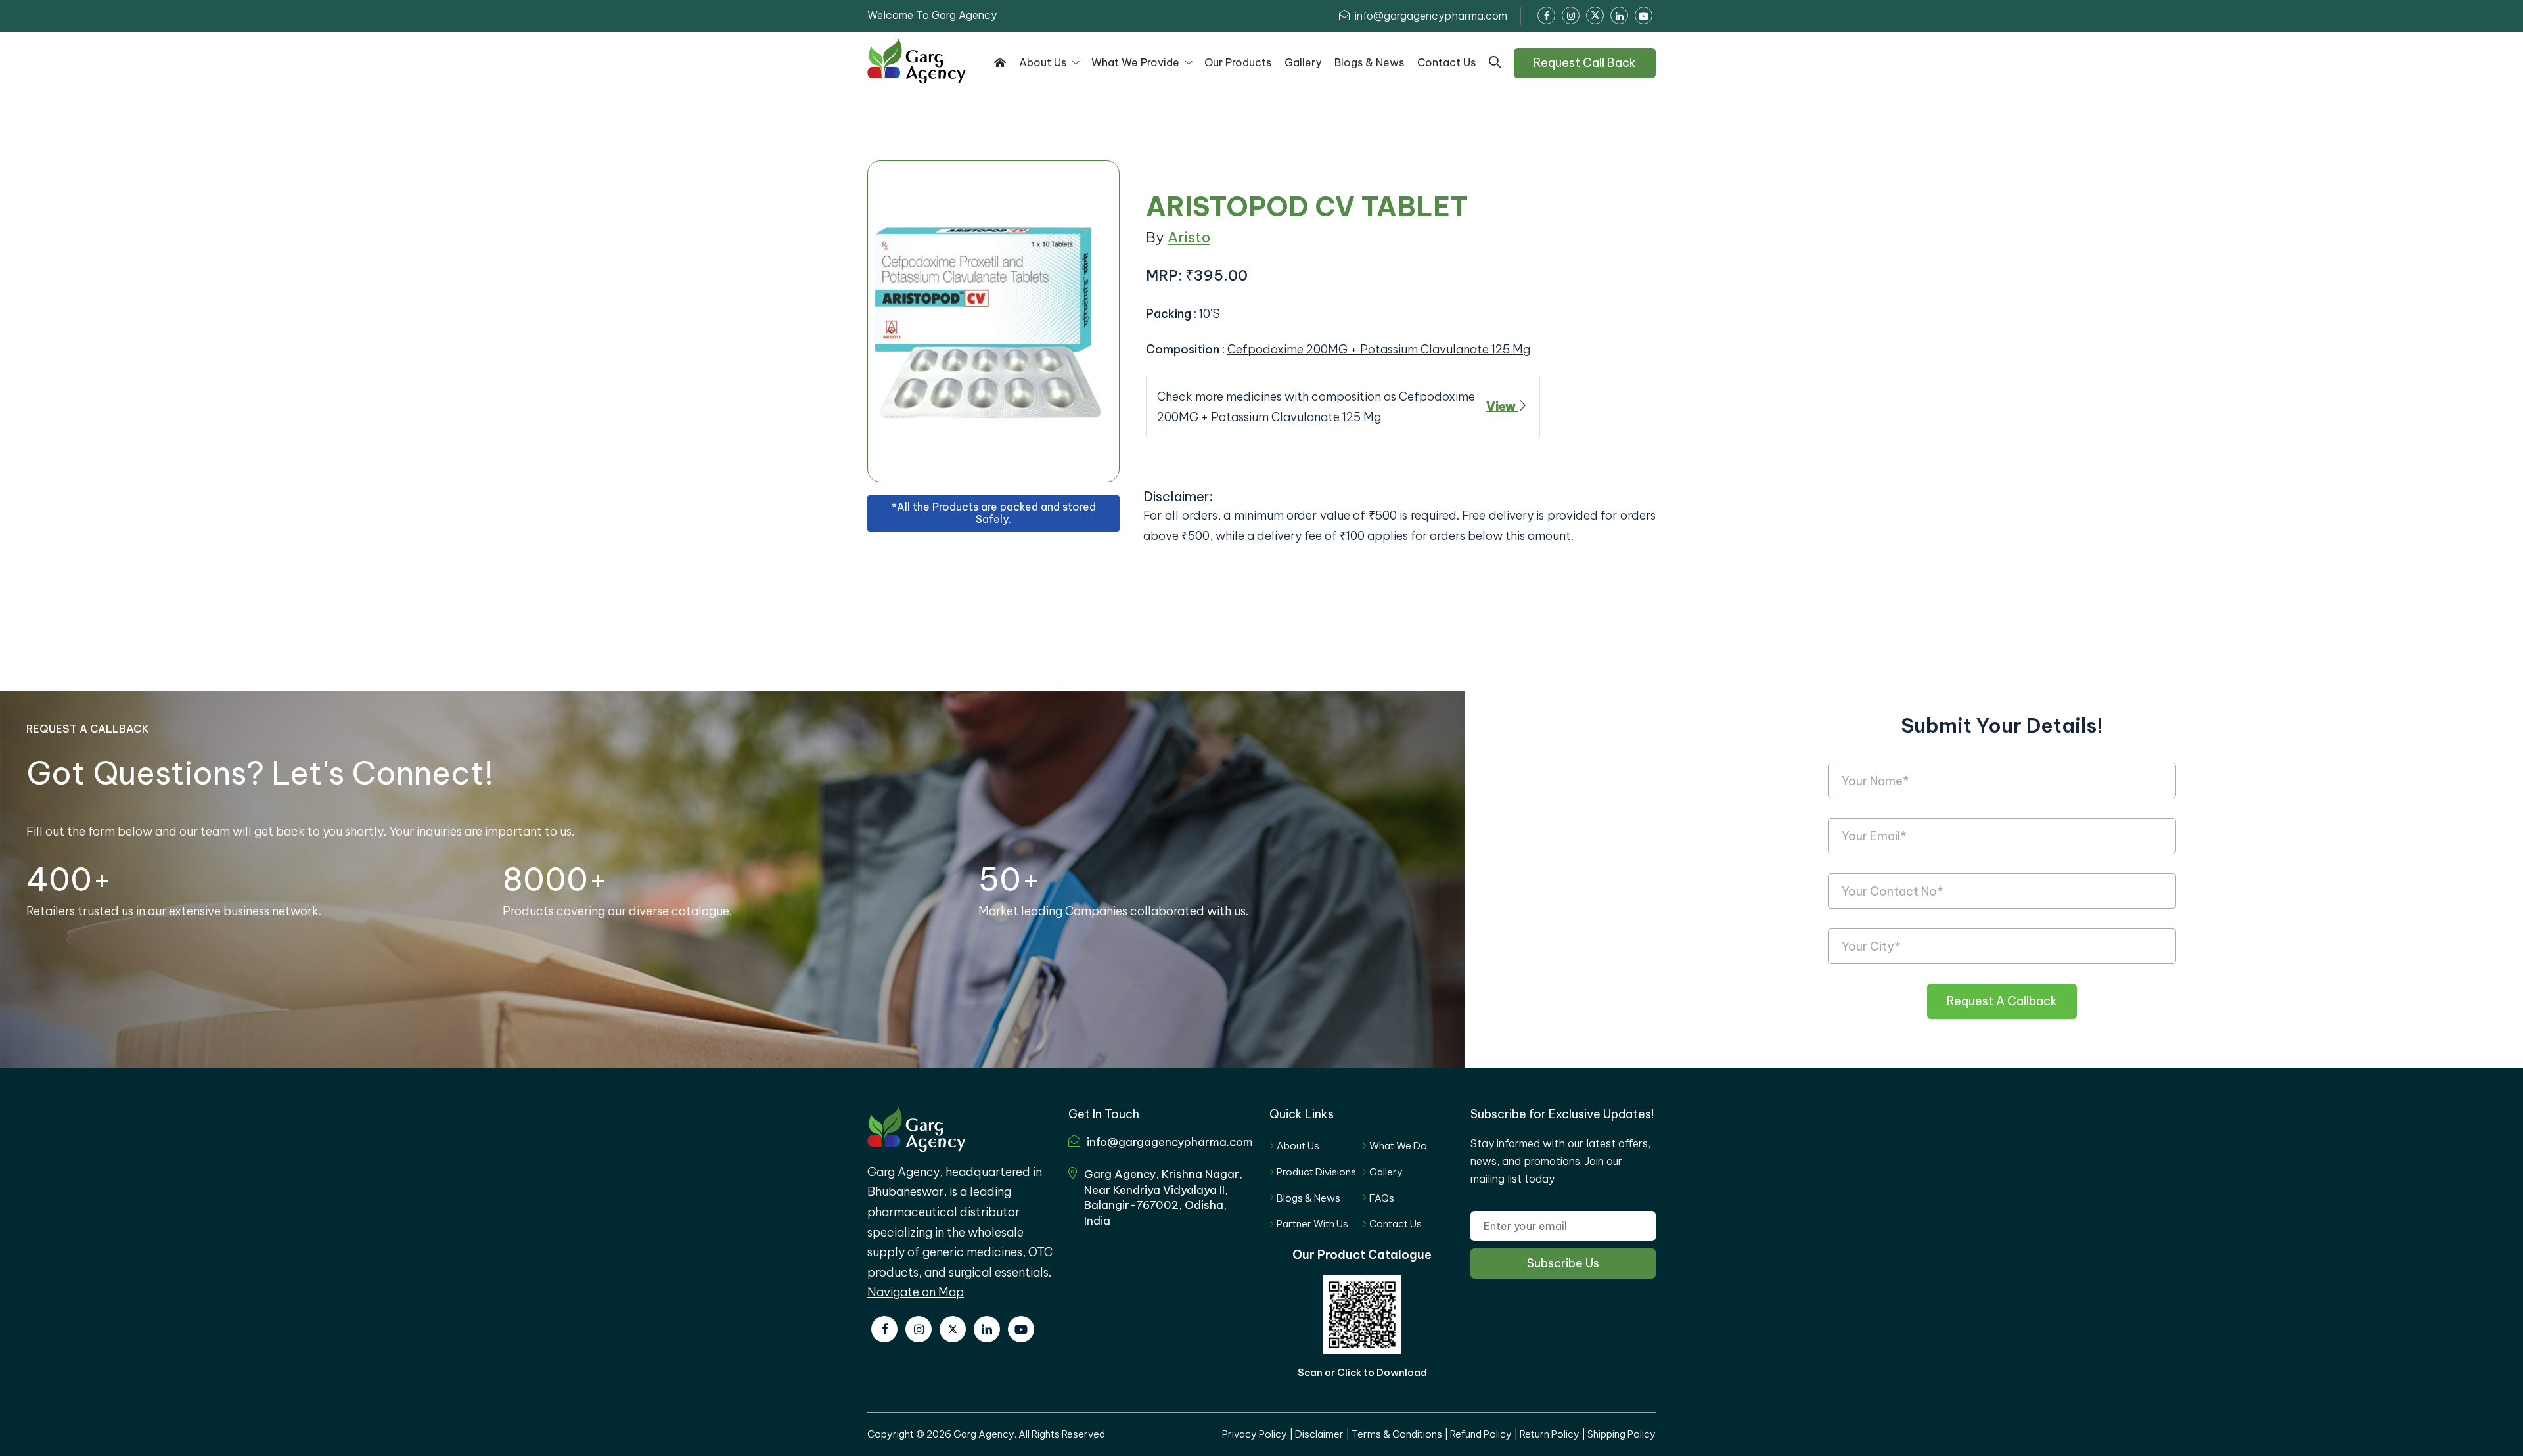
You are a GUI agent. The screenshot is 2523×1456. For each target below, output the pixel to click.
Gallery (1386, 1172)
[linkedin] (987, 1329)
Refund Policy (1481, 1434)
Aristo (1189, 237)
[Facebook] (884, 1329)
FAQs (1382, 1198)
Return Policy (1550, 1434)
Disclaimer (1319, 1434)
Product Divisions (1316, 1172)
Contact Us (1396, 1224)
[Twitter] (953, 1329)
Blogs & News (1308, 1198)
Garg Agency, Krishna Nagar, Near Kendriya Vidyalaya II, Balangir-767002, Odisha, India (1163, 1197)
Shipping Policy (1622, 1434)
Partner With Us (1312, 1224)
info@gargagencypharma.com (1430, 16)
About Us (1298, 1146)
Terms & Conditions (1397, 1434)
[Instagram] (919, 1329)
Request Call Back (1585, 63)
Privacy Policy (1255, 1434)
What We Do (1398, 1146)
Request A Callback (2002, 1001)
